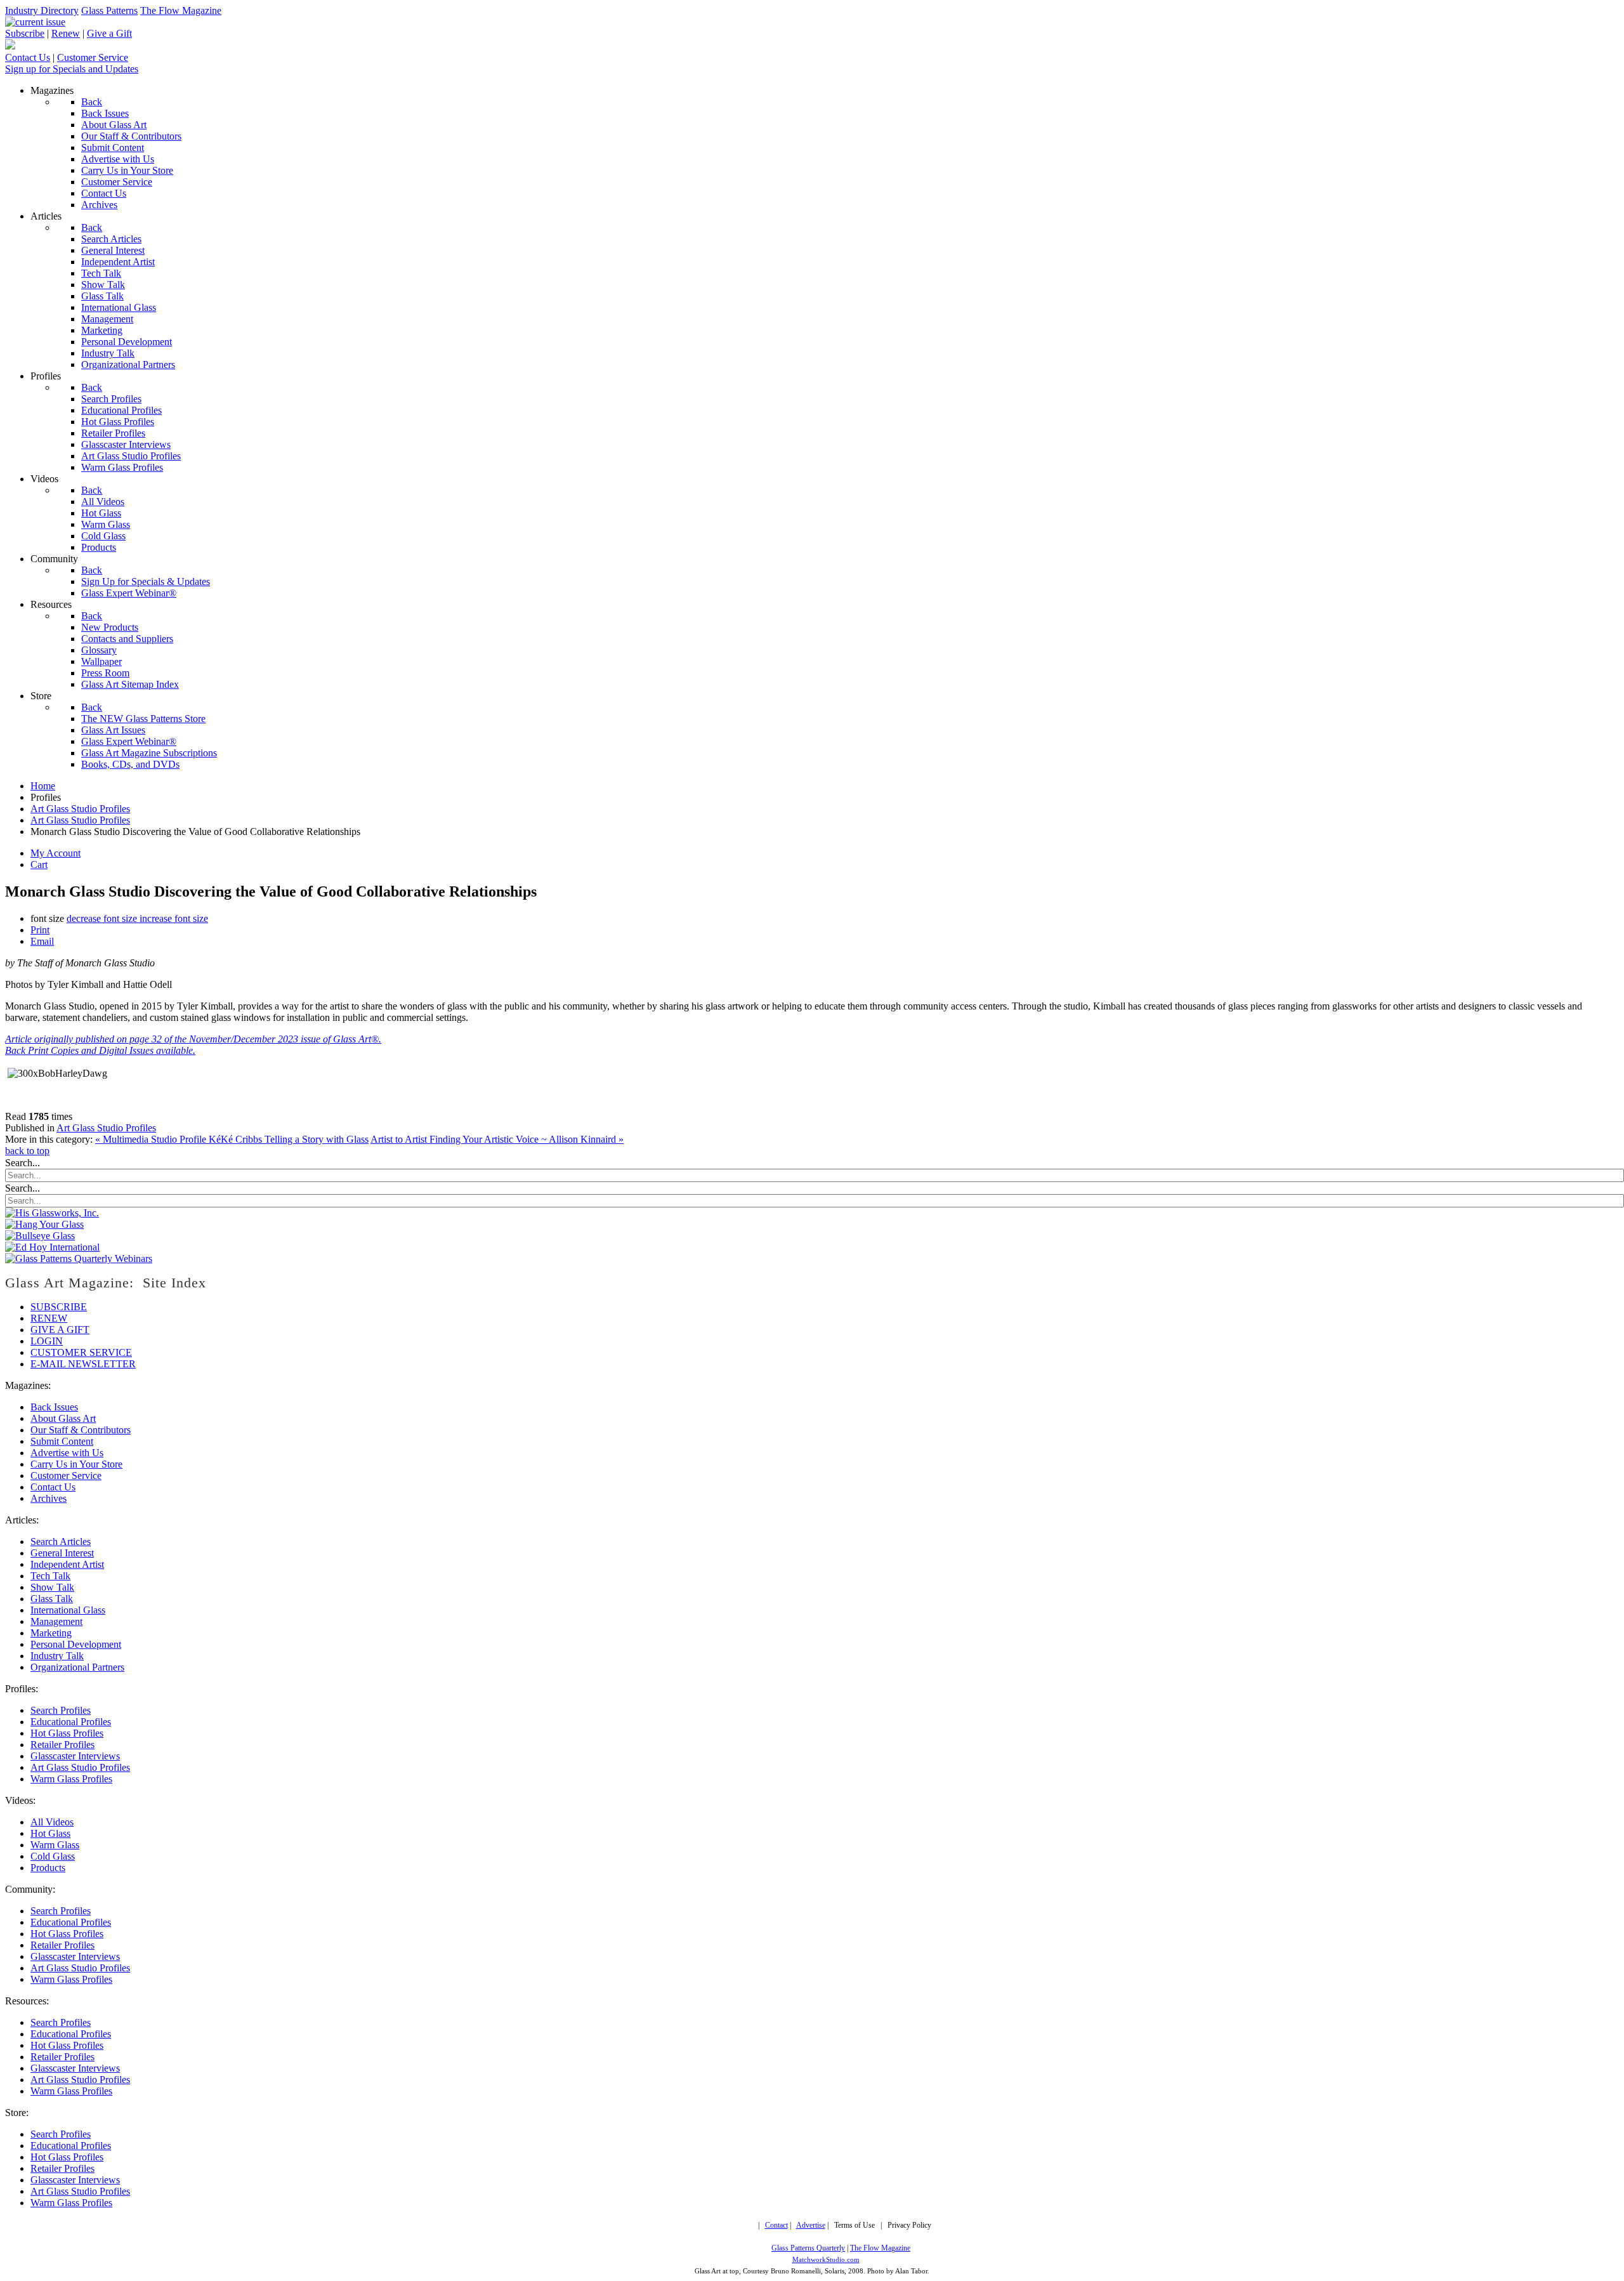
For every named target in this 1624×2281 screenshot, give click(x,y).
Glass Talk (52, 1599)
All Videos (52, 1822)
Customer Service (93, 57)
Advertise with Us (67, 1453)
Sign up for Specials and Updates (72, 69)
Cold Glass (53, 1856)
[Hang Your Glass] (44, 1224)
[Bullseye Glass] (40, 1236)
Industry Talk (57, 1656)
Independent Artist (67, 1564)
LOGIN (47, 1341)
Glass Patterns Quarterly (808, 2248)
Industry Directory (42, 10)
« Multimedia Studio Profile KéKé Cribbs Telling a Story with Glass (232, 1139)
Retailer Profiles (62, 1745)
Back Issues (54, 1407)
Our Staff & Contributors (81, 1430)
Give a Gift (109, 33)
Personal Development (76, 1644)
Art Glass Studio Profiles (106, 1128)
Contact (776, 2225)
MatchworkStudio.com (826, 2260)
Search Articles (61, 1541)
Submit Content (62, 1441)
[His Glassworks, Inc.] (52, 1213)
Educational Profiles (71, 1722)
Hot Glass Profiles (67, 1733)
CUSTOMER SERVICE (81, 1352)
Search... (23, 1163)
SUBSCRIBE (59, 1307)
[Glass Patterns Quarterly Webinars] (79, 1259)
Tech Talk (50, 1576)
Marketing (51, 1633)
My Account (56, 853)
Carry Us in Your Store (76, 1464)
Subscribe (25, 33)
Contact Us (28, 57)
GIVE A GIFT (60, 1330)
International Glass (68, 1610)
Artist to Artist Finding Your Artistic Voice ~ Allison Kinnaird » (497, 1139)
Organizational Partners (77, 1667)
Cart (39, 864)
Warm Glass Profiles (71, 1779)
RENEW (49, 1318)
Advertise (811, 2225)
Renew (66, 33)
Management (56, 1621)
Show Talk (52, 1587)
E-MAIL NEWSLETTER (83, 1364)
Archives (49, 1498)
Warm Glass (55, 1845)
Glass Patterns (109, 10)
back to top (27, 1151)
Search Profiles (61, 1710)
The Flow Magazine (181, 10)
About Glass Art (63, 1418)
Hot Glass (50, 1833)
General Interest (62, 1553)
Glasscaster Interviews (75, 1756)
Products (48, 1868)
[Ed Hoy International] (52, 1247)
